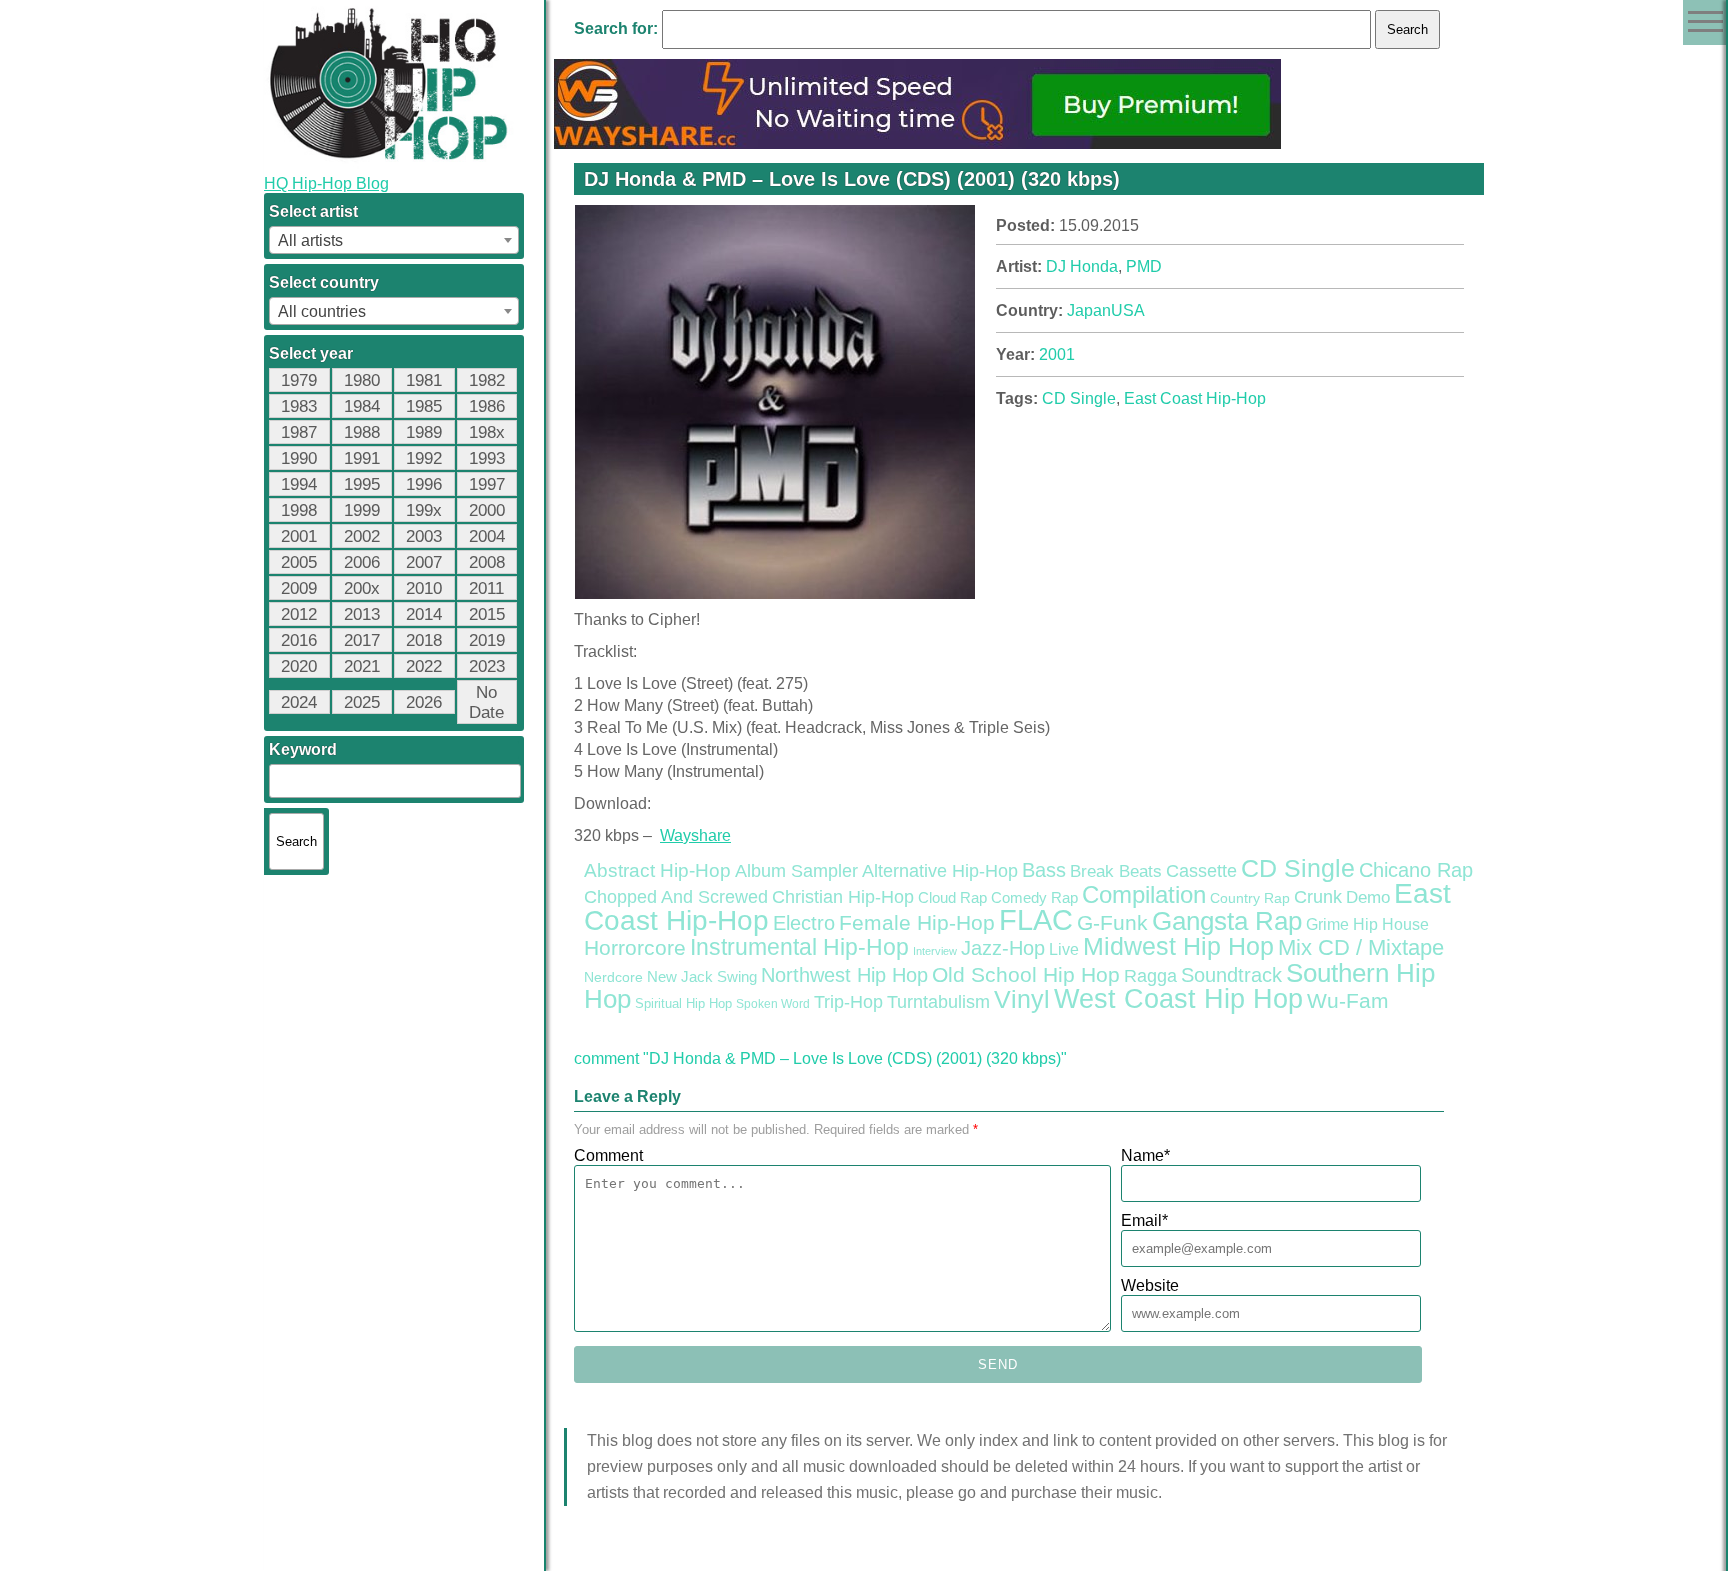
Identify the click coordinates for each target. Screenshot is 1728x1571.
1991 (362, 458)
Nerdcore (613, 977)
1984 (362, 406)
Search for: (616, 28)
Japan (1089, 310)
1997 (487, 484)
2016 (299, 640)
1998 (299, 510)
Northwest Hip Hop (844, 975)
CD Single (1079, 398)
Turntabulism (938, 1002)
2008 (487, 562)
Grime (1327, 924)
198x (487, 432)
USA (1128, 310)
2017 (362, 640)
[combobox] (394, 240)
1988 (362, 432)
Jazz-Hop (1003, 947)
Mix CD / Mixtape (1361, 947)
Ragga (1150, 976)
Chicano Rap (1416, 870)
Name (1145, 1155)
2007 (424, 562)
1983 (299, 406)
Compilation (1144, 895)
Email (1144, 1220)
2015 (487, 614)
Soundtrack (1231, 975)
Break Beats (1116, 871)
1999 (362, 510)
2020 (299, 666)
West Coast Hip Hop (1178, 999)
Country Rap (1250, 898)
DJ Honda (1082, 266)
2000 (487, 510)
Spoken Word (773, 1004)
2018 (424, 640)
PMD (1144, 266)
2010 (424, 588)
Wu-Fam (1348, 1001)
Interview (935, 951)
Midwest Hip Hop (1178, 946)
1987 (299, 432)
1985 (424, 406)
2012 (299, 614)
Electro (804, 923)
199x (424, 510)
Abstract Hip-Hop (657, 870)
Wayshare (695, 835)
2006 (362, 562)
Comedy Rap (1034, 898)
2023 (487, 666)
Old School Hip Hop (1026, 974)
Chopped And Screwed (676, 897)
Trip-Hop (848, 1002)
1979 (299, 380)
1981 (424, 380)
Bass (1044, 870)
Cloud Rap (952, 898)
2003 (424, 536)
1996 (424, 484)
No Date (486, 702)
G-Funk (1112, 923)
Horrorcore (635, 947)
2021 (362, 666)
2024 (299, 702)
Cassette (1201, 871)
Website (1150, 1285)
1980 (362, 380)
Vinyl (1022, 999)
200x (362, 588)
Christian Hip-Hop (843, 896)
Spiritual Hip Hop (683, 1004)
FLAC (1036, 919)
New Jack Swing (702, 977)
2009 (299, 588)
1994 (299, 484)
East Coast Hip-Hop (1195, 398)
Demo (1368, 897)
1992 (424, 458)
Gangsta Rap (1227, 921)
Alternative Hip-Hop (940, 870)
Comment (608, 1155)
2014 (424, 614)
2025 (362, 702)
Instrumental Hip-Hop (799, 947)
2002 (362, 536)
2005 (299, 562)
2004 (487, 536)
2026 (424, 702)
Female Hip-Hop (917, 923)
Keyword (303, 749)
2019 (487, 640)
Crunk (1318, 897)
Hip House (1391, 924)
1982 (487, 380)
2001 (299, 536)
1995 (362, 484)
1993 (487, 458)
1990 (299, 458)
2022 (424, 666)
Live (1064, 949)
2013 (362, 614)
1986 (487, 406)
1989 (424, 432)
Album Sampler (796, 871)
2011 (486, 588)
